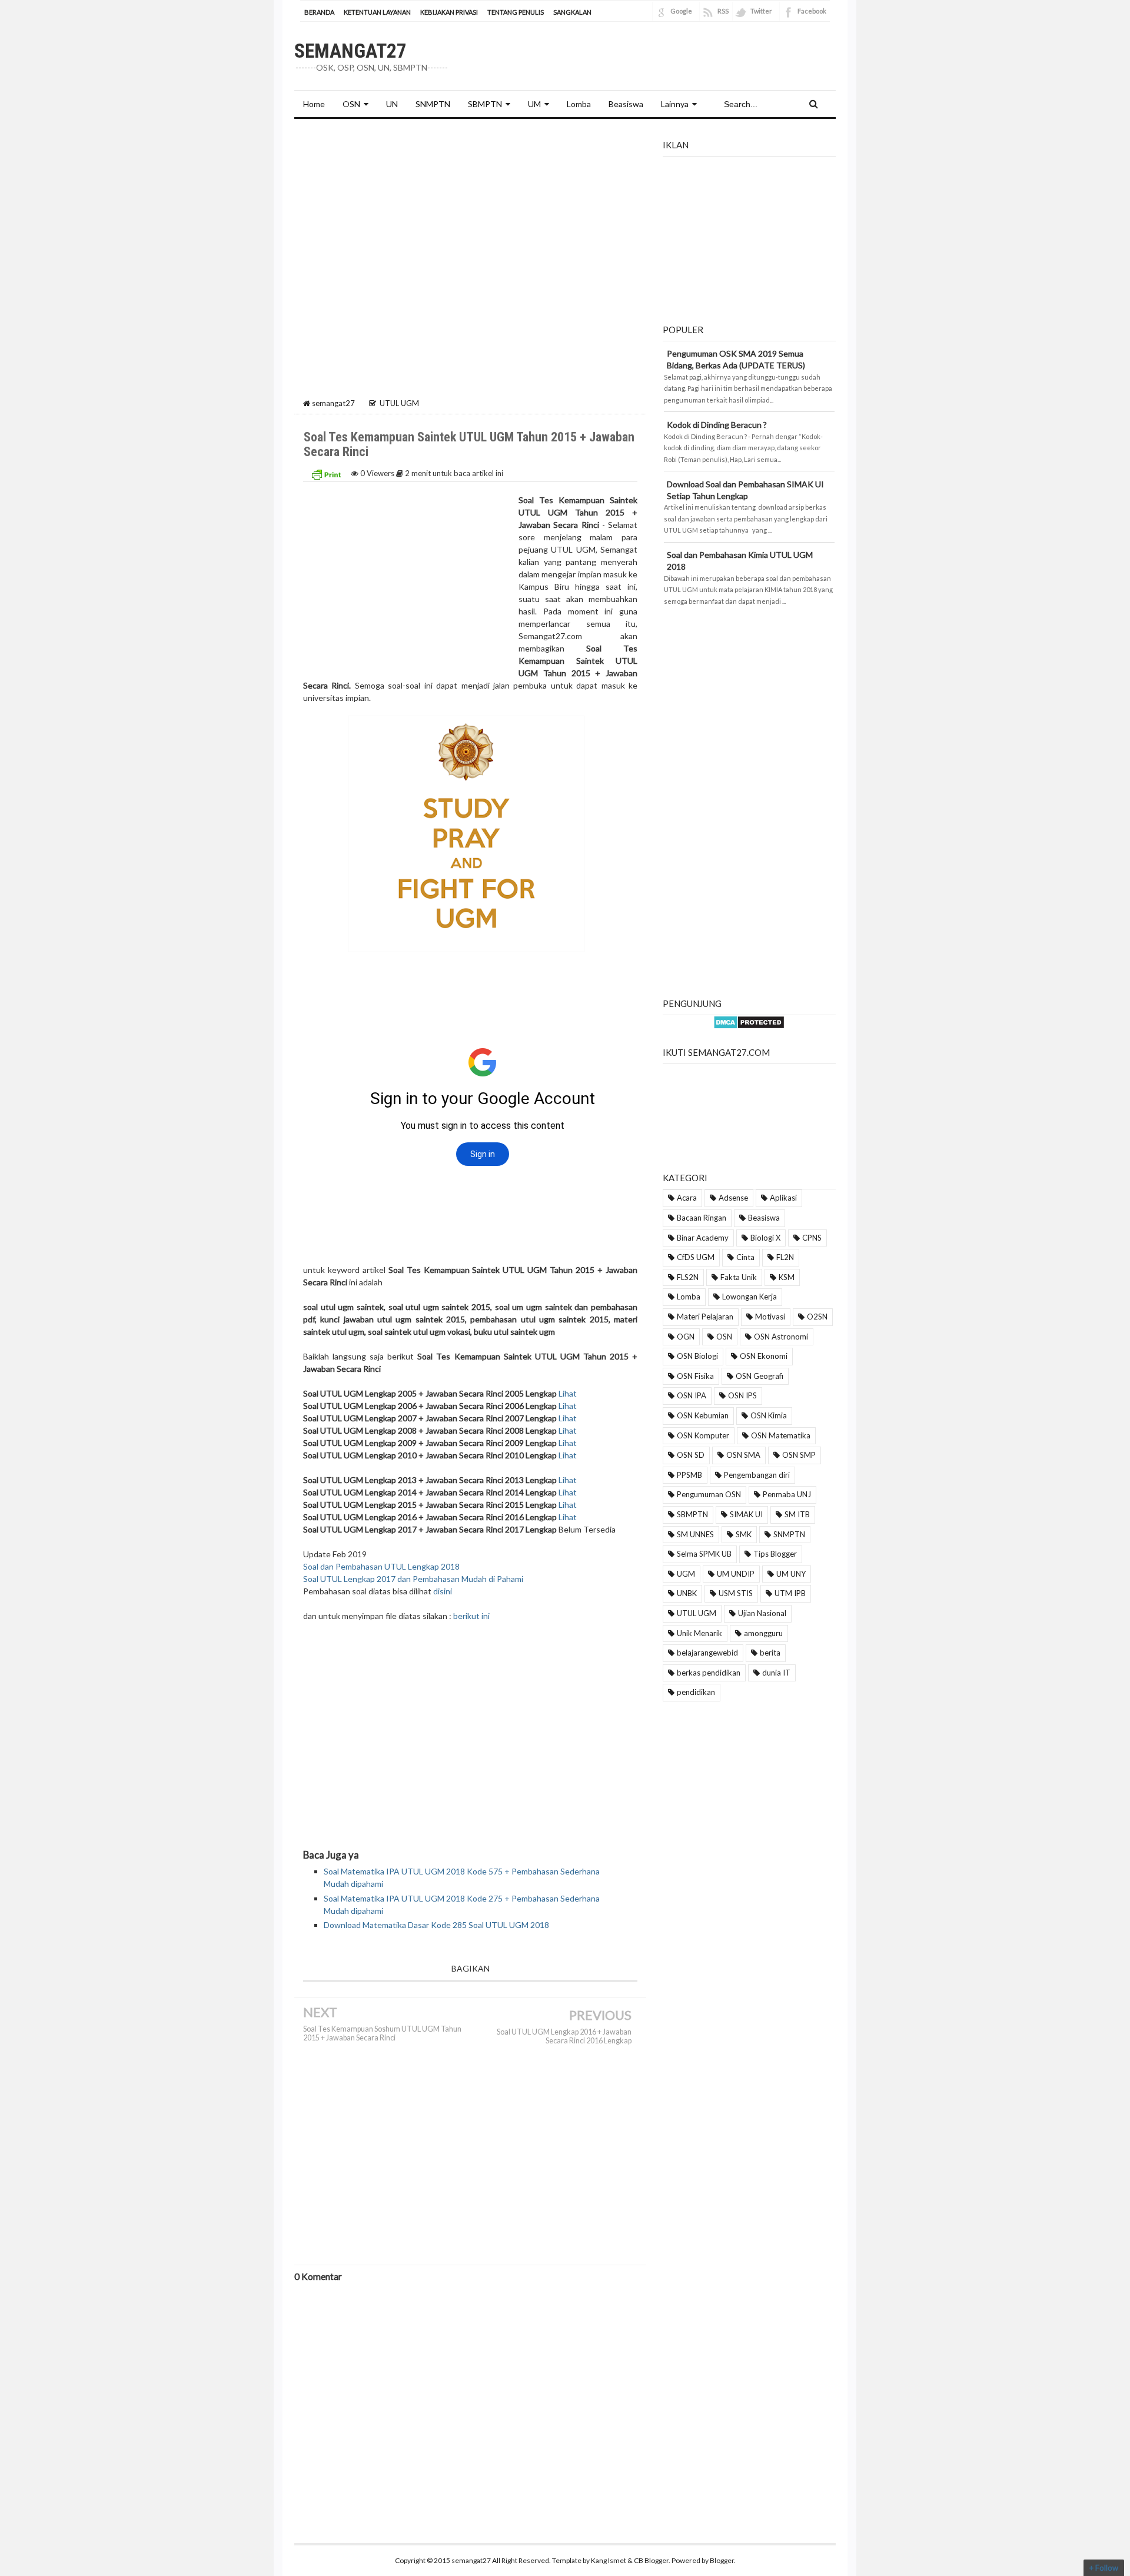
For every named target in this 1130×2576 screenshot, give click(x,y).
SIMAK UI (746, 1514)
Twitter (761, 11)
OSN (351, 104)
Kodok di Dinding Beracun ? (717, 425)
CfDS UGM (696, 1257)
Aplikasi (783, 1198)
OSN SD (691, 1455)
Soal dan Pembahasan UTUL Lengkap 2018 (381, 1566)
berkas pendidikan (709, 1673)
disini (443, 1591)
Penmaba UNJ (787, 1494)
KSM (787, 1277)
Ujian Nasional (762, 1613)
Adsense (733, 1198)
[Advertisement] (470, 216)
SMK (744, 1534)
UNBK (687, 1593)
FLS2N (688, 1277)
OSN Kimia (769, 1415)
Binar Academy (703, 1238)
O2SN (817, 1317)
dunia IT (776, 1673)
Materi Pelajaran (705, 1317)
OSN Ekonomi (764, 1356)
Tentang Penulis (516, 12)
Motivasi (770, 1317)
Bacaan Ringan (702, 1218)
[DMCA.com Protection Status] (749, 1021)
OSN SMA (743, 1455)
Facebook (812, 11)
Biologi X (765, 1238)
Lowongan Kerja (750, 1297)
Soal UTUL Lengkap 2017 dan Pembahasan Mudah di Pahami (413, 1579)
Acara (687, 1198)
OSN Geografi (760, 1376)
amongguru (763, 1633)
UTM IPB (790, 1593)
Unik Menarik (699, 1633)
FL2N (785, 1257)
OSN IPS (742, 1395)
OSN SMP (799, 1455)
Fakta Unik (739, 1277)
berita (770, 1653)
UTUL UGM (697, 1613)
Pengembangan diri (757, 1475)
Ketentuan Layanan (377, 12)
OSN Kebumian (703, 1415)
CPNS (812, 1238)
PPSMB (689, 1475)
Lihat (568, 1393)
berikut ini (471, 1616)
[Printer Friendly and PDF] (326, 473)
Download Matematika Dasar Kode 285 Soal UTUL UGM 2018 (436, 1925)
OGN (686, 1337)
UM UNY (791, 1574)
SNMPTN (789, 1534)
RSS (723, 11)
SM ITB (797, 1514)
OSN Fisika (695, 1376)
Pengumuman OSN (709, 1494)
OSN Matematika (781, 1435)
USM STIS (736, 1593)
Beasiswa (764, 1218)
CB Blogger (651, 2560)
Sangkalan (572, 12)
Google (681, 11)
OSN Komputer (703, 1435)
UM (534, 104)
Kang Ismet (609, 2560)
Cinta (745, 1257)
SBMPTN (485, 104)
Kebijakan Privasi (449, 12)
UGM (686, 1574)
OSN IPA (692, 1395)
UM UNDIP (736, 1574)
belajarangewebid (707, 1653)
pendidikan (696, 1692)
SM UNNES (695, 1534)
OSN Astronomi (781, 1337)
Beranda (319, 12)
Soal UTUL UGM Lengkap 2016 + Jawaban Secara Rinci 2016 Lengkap (564, 2036)
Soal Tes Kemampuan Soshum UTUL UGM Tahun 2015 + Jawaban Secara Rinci (382, 2033)
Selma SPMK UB (704, 1554)
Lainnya (675, 104)
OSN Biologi (697, 1356)
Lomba (689, 1297)
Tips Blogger (775, 1554)
